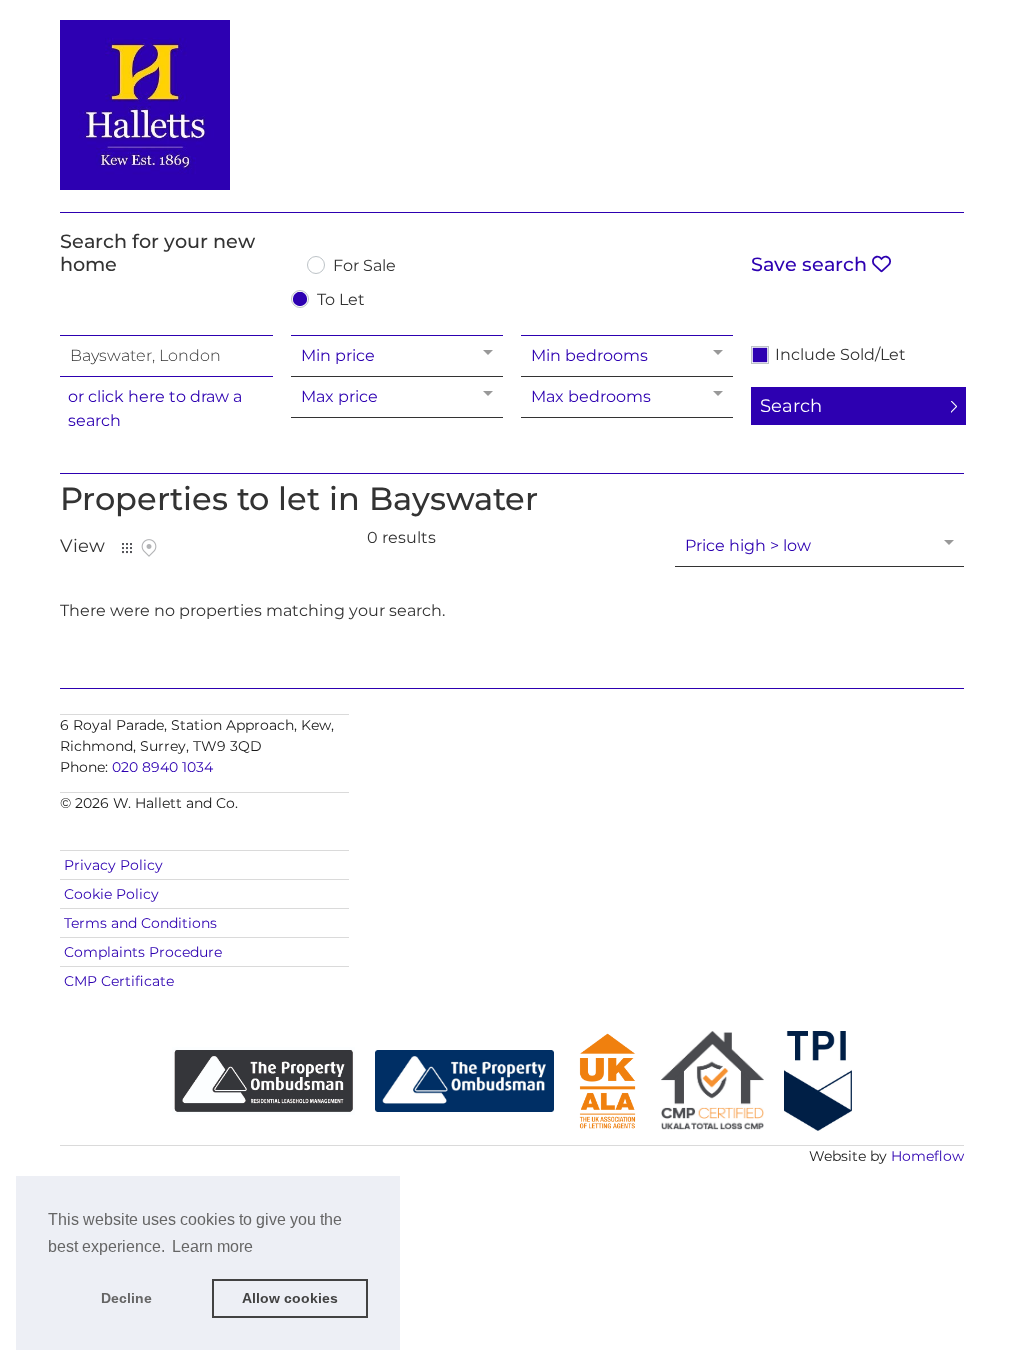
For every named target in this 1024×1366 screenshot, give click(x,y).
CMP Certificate (119, 981)
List (127, 548)
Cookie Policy (111, 894)
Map (149, 548)
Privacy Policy (113, 865)
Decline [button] (126, 1298)
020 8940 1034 (162, 767)
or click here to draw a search (155, 408)
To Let (341, 300)
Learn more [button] (212, 1246)
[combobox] (166, 356)
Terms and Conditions (140, 923)
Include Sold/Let (840, 355)
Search (791, 406)
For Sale (364, 266)
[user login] (887, 51)
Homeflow (927, 1156)
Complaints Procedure (143, 952)
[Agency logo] (512, 102)
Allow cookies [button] (290, 1298)
